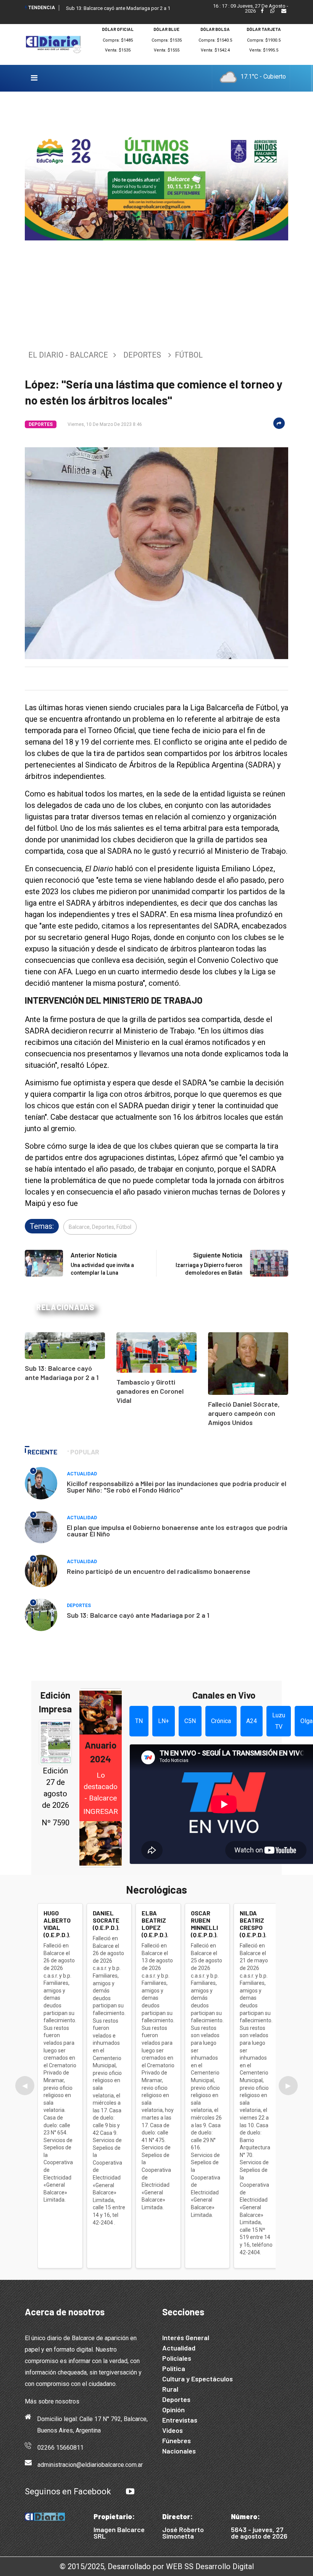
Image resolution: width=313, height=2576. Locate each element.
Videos (173, 2430)
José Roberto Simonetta (183, 2533)
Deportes (142, 355)
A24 (252, 1721)
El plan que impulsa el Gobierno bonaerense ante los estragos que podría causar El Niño (177, 1531)
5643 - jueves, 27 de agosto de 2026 (259, 2533)
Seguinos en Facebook (68, 2491)
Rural (170, 2389)
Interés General (186, 2337)
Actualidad (82, 1474)
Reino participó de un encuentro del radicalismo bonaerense (159, 1571)
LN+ (164, 1721)
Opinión (173, 2410)
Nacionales (179, 2451)
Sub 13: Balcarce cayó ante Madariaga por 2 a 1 (118, 8)
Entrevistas (180, 2420)
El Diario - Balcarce (68, 355)
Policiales (177, 2358)
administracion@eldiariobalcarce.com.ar (90, 2465)
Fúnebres (177, 2441)
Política (174, 2368)
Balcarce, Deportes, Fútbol (100, 1227)
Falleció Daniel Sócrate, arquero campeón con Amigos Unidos (244, 1413)
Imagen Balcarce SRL (119, 2533)
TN (139, 1721)
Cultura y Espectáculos (198, 2379)
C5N (190, 1721)
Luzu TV (279, 1721)
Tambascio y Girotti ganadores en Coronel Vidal (150, 1391)
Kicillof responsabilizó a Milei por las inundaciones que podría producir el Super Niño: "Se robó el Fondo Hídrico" (177, 1487)
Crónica (221, 1721)
